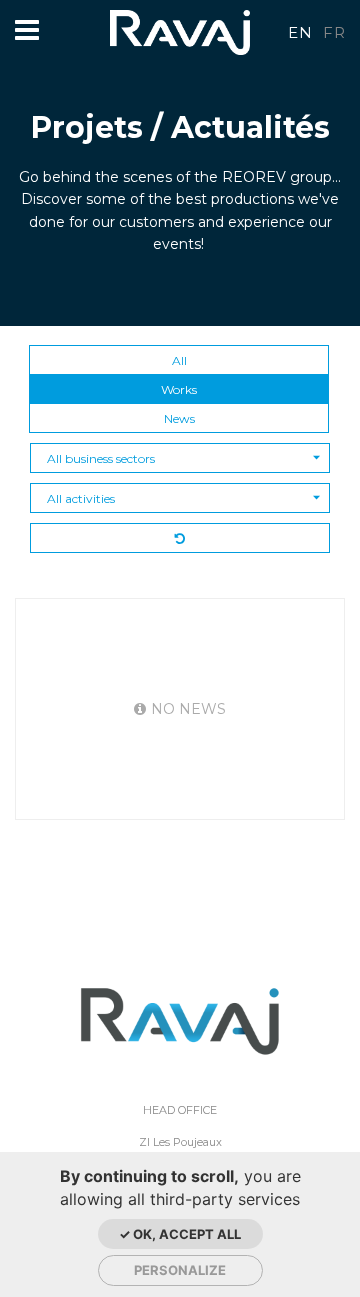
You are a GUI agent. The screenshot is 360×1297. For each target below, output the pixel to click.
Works (179, 389)
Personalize (180, 1270)
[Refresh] (180, 538)
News (179, 418)
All (179, 360)
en (300, 32)
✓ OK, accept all (180, 1234)
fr (334, 32)
